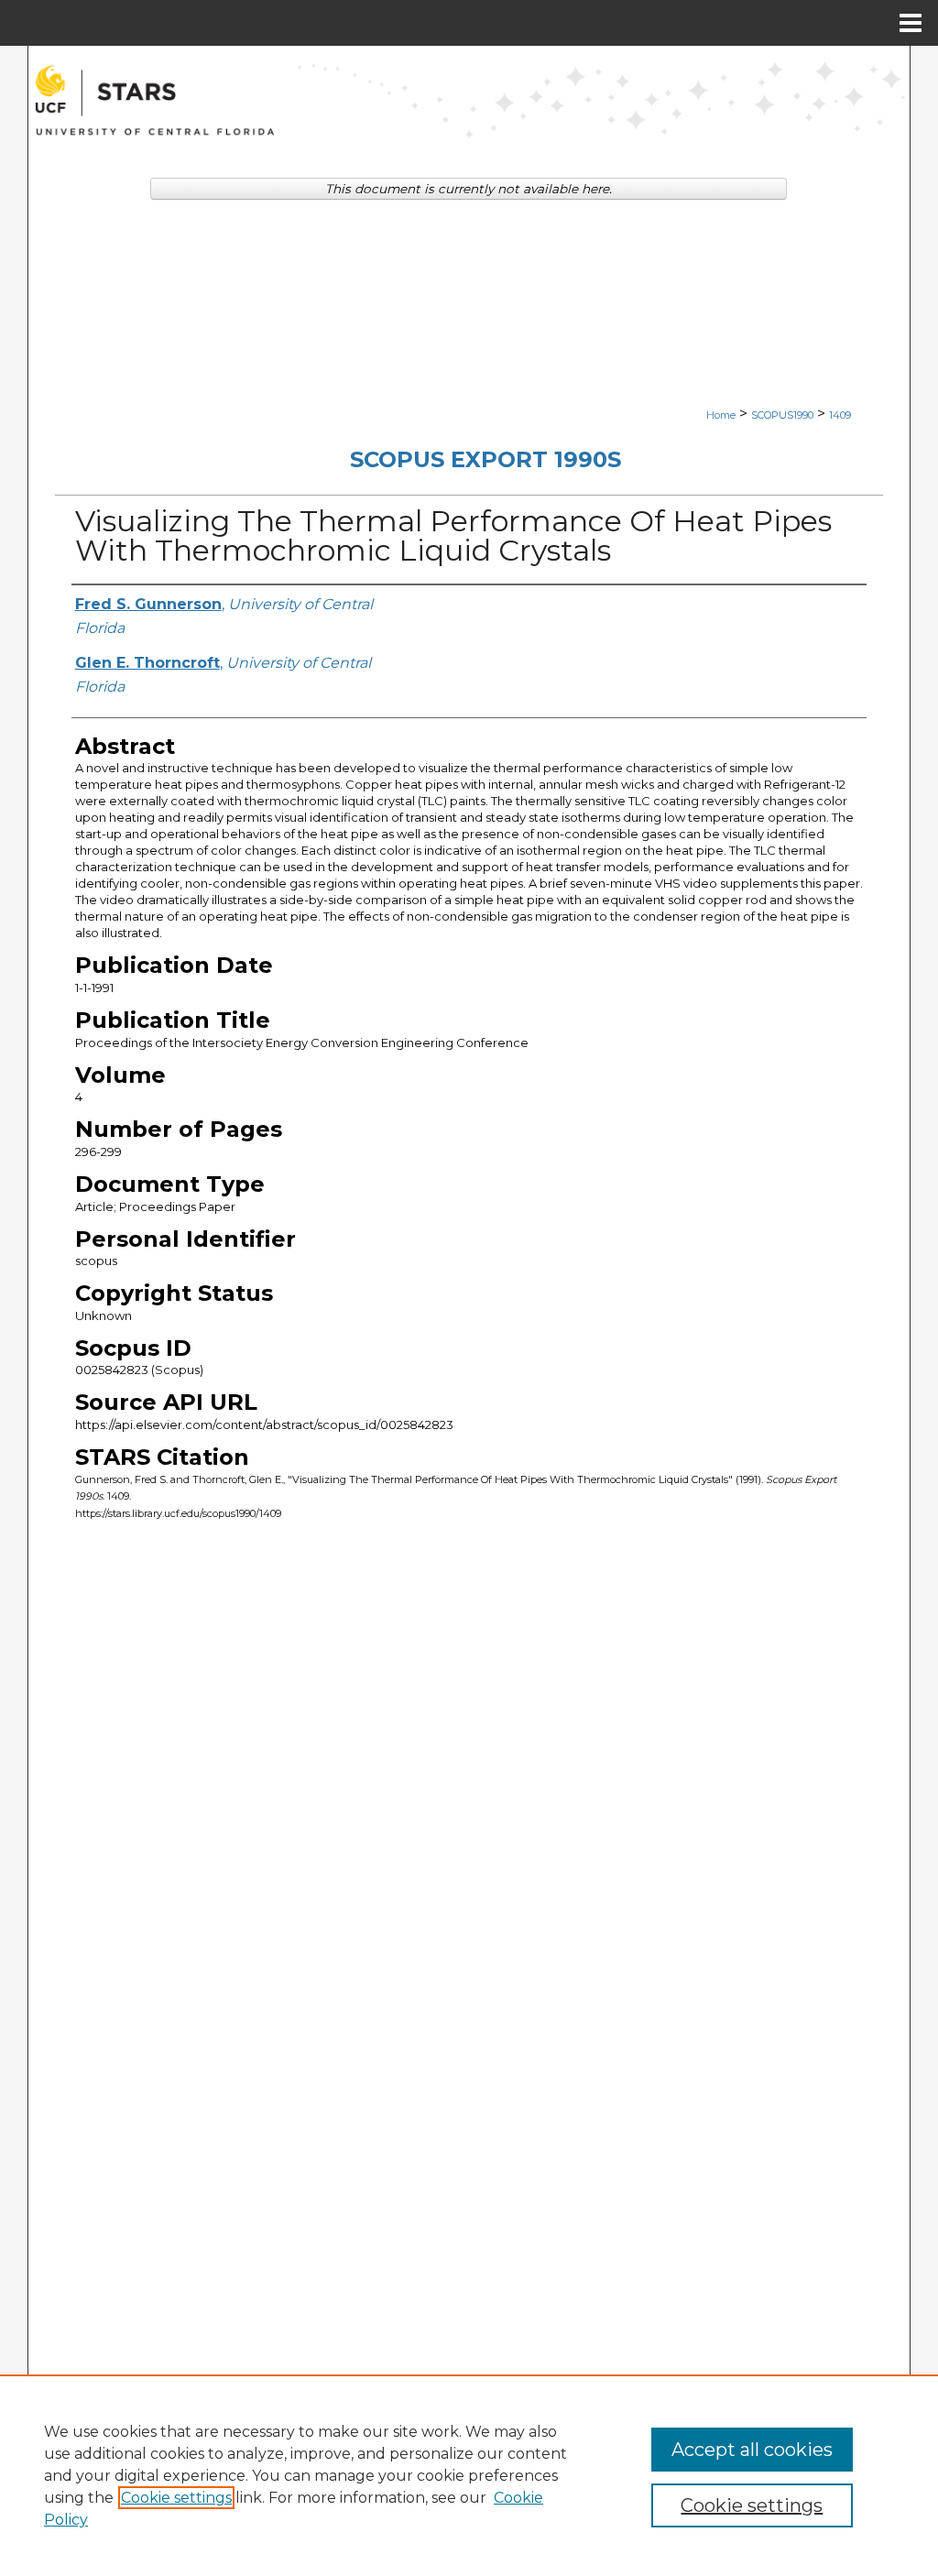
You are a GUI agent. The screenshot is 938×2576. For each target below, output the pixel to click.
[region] (469, 2475)
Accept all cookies (752, 2450)
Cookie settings (176, 2498)
